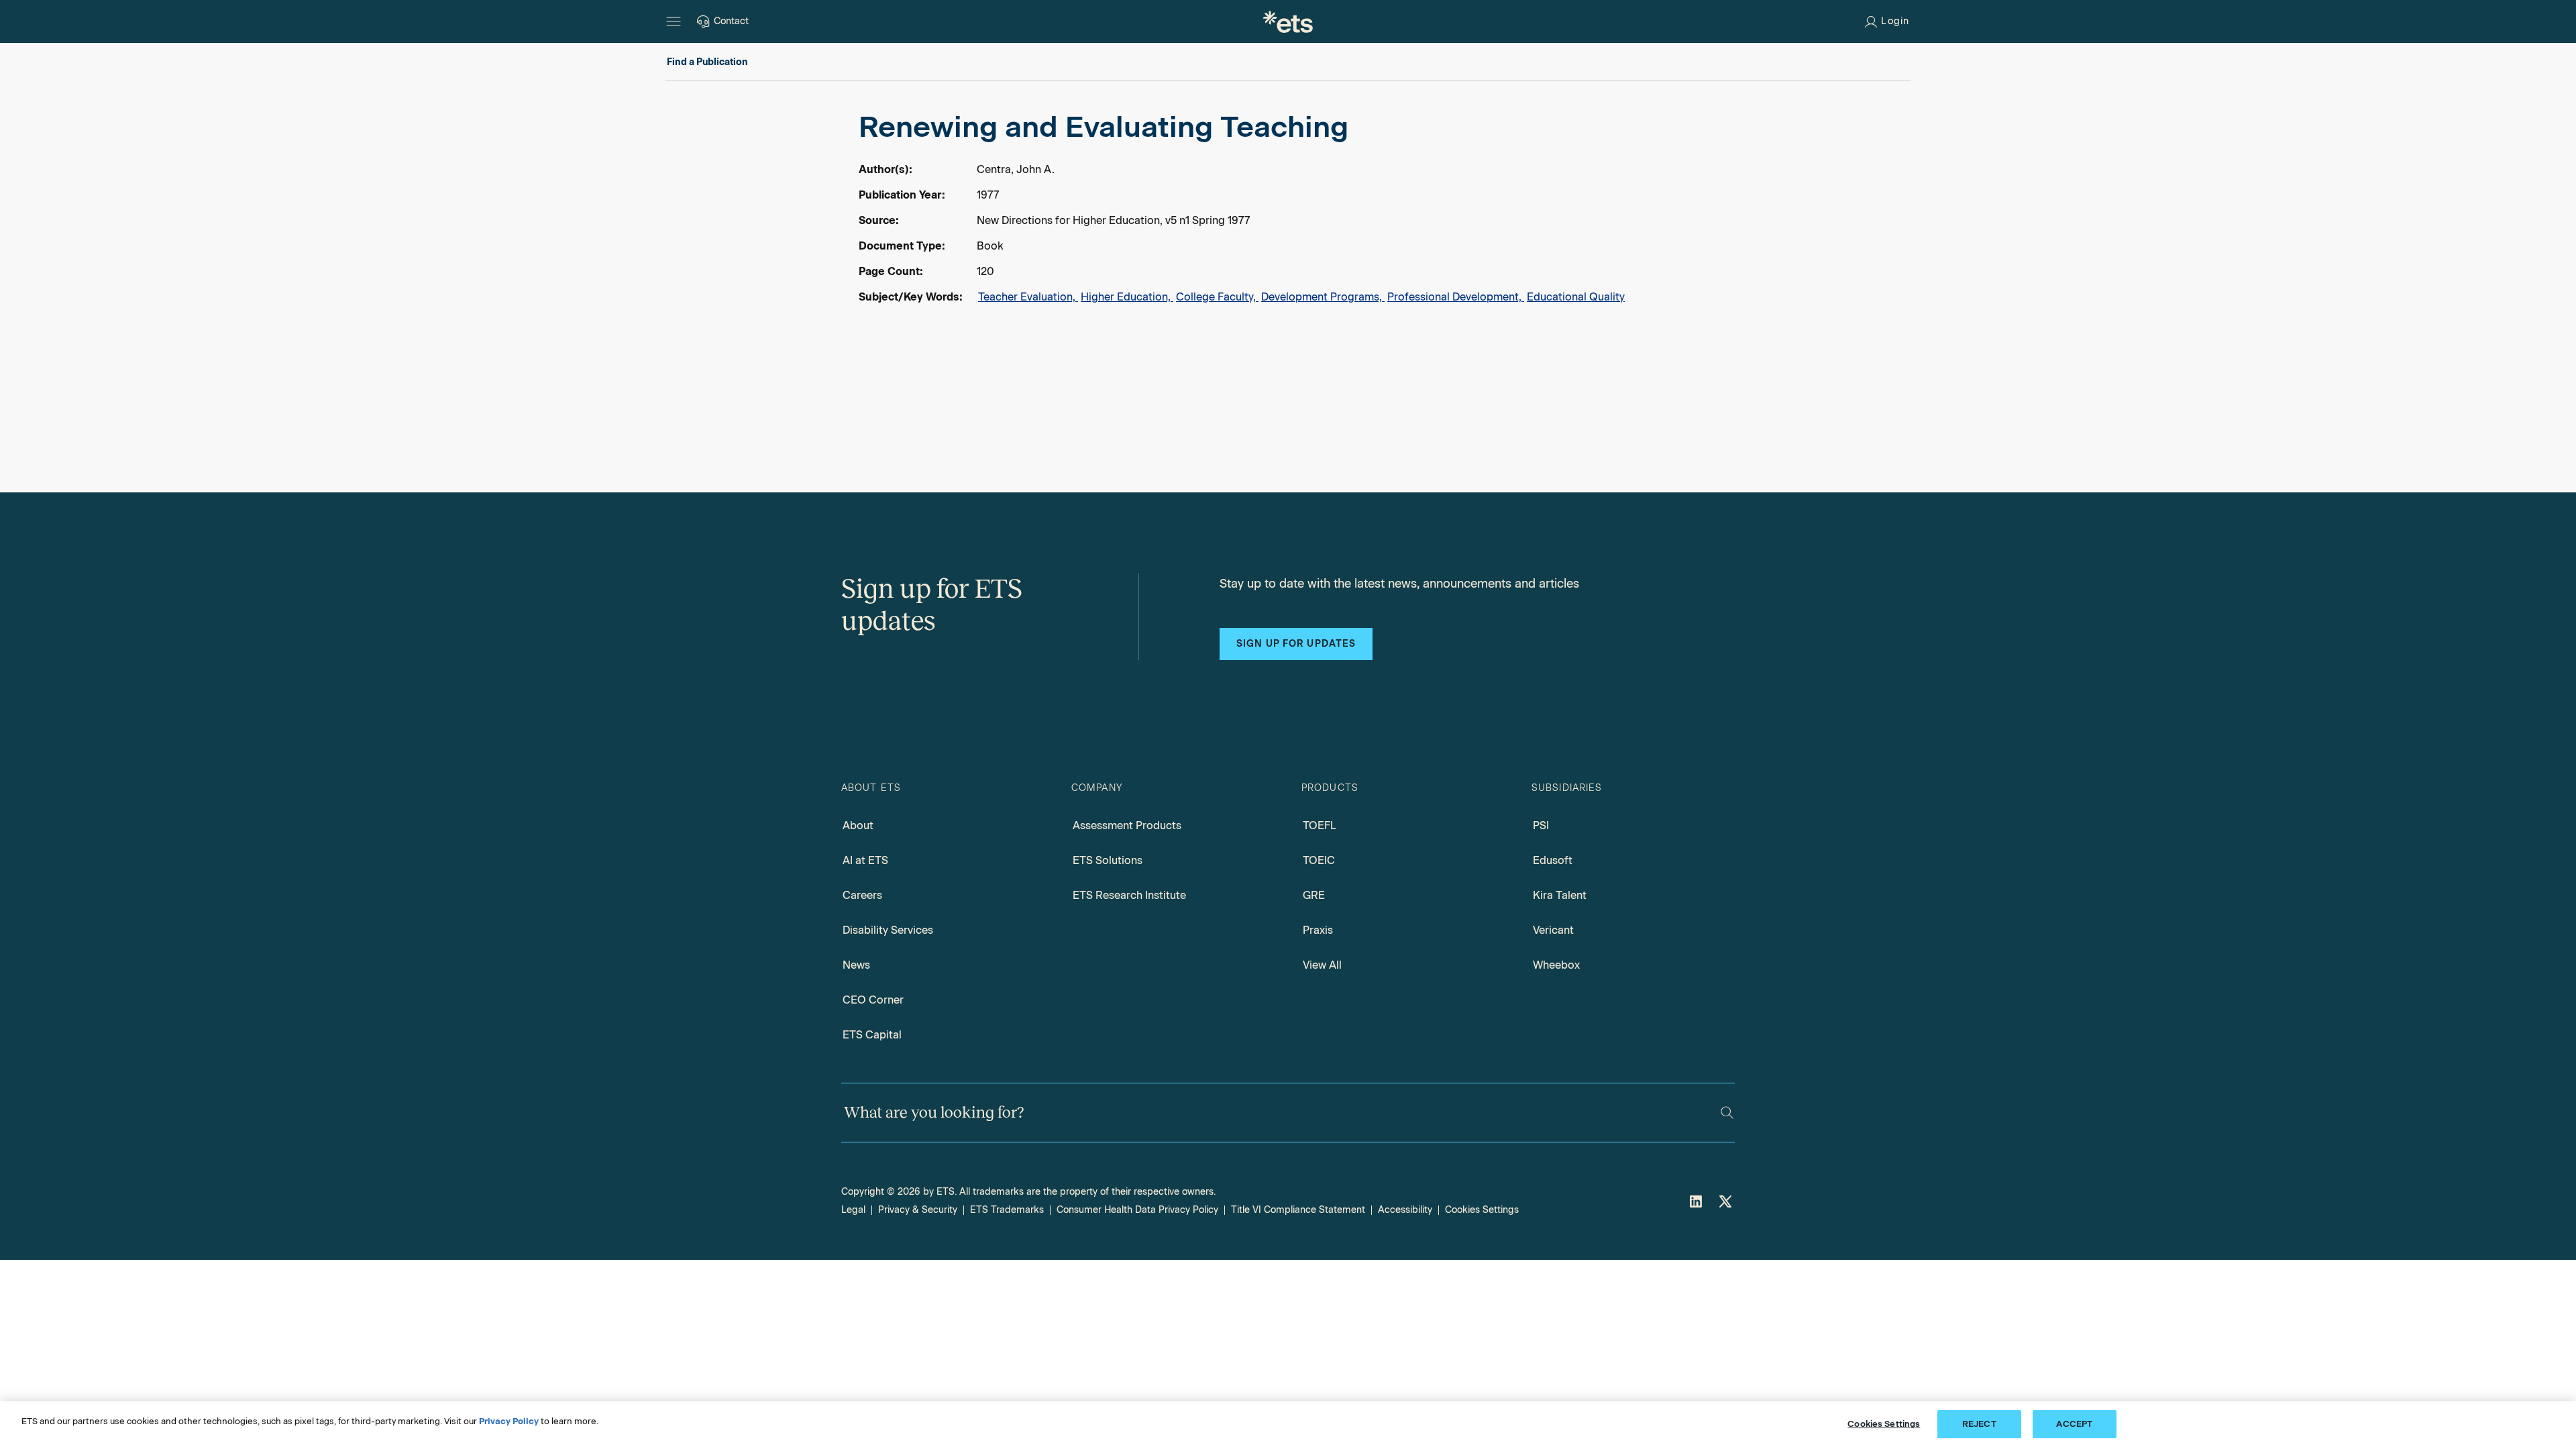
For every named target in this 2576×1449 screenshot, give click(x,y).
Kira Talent (1560, 895)
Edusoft (1553, 860)
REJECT (1979, 1424)
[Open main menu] (674, 21)
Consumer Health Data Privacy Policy (1137, 1210)
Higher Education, (1127, 297)
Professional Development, (1456, 297)
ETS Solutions (1108, 860)
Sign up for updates (1296, 644)
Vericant (1553, 930)
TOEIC (1319, 860)
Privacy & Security (918, 1210)
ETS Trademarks (1007, 1210)
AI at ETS (865, 860)
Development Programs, (1323, 297)
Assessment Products (1127, 825)
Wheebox (1556, 965)
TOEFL (1320, 825)
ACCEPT (2074, 1424)
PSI (1541, 825)
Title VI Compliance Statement (1298, 1210)
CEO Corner (873, 1000)
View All (1322, 965)
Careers (862, 895)
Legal (853, 1210)
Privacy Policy (509, 1421)
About (858, 825)
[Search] (1727, 1113)
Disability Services (888, 930)
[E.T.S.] (1288, 21)
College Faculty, (1217, 297)
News (856, 965)
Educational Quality (1576, 297)
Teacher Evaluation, (1028, 297)
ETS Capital (872, 1035)
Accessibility (1405, 1210)
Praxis (1318, 930)
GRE (1314, 895)
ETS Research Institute (1129, 895)
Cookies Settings (1482, 1210)
